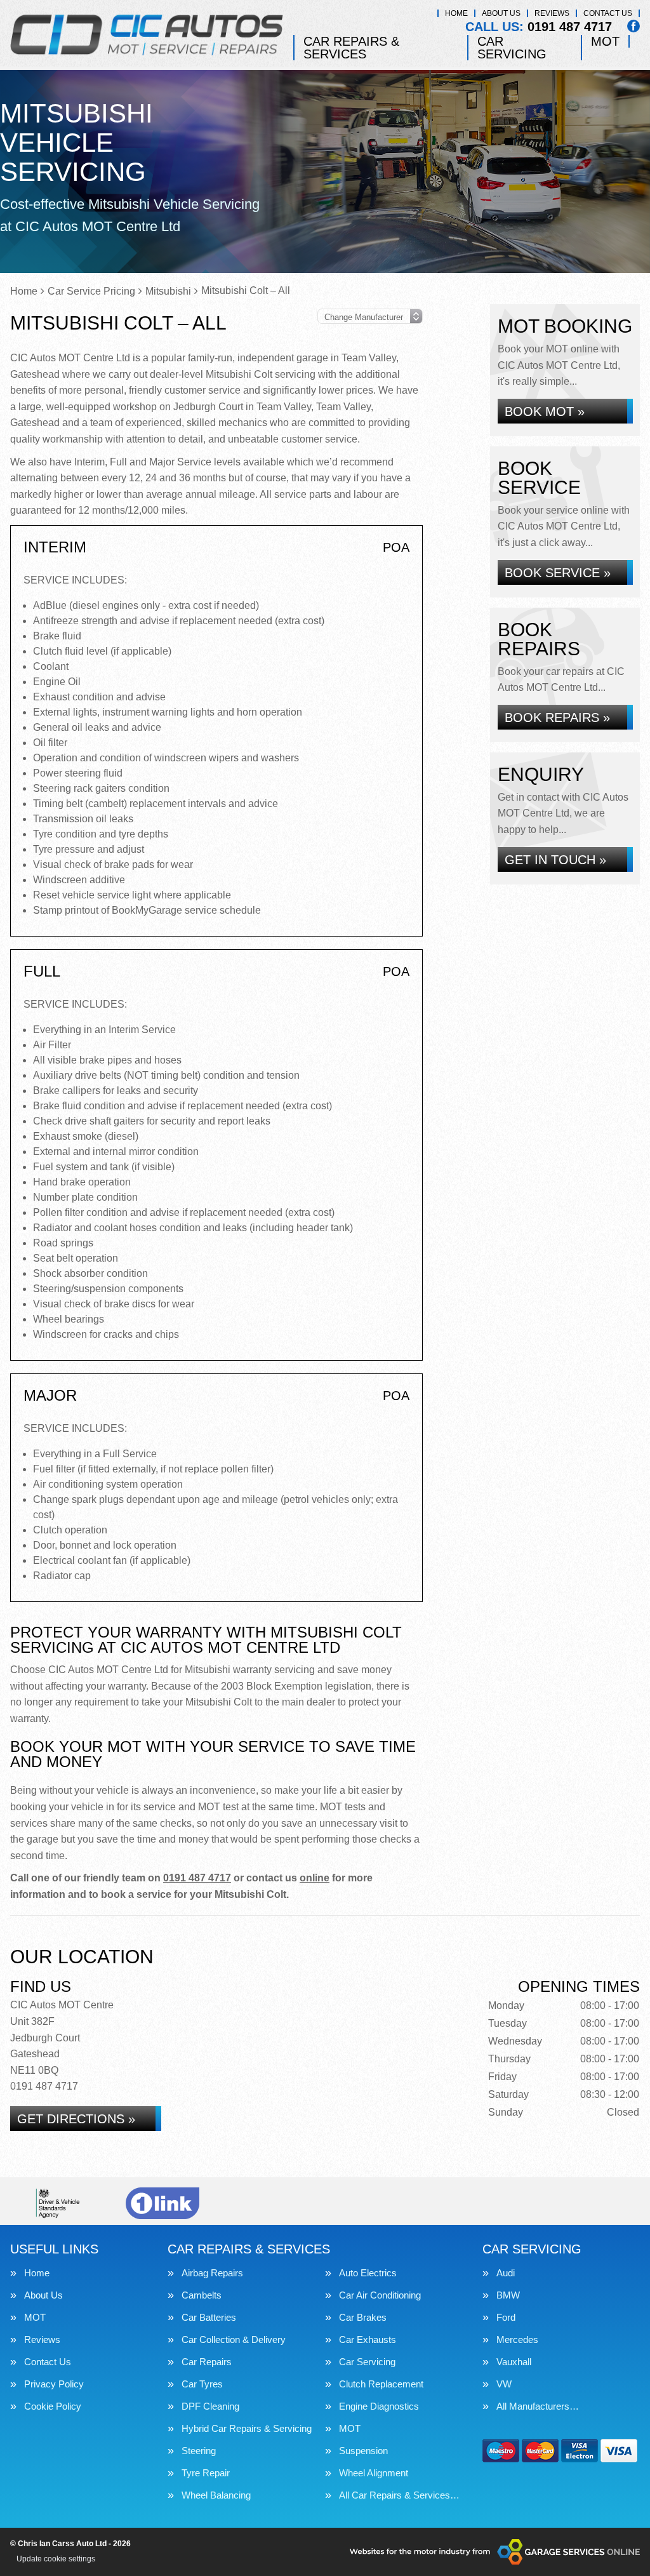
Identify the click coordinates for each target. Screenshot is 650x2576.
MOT (605, 41)
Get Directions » (76, 2119)
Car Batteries (209, 2317)
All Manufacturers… (538, 2406)
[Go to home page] (147, 35)
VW (504, 2384)
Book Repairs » (557, 717)
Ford (506, 2317)
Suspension (363, 2451)
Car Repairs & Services (351, 48)
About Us (501, 13)
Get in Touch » (555, 860)
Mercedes (517, 2339)
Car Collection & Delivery (234, 2339)
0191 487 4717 (539, 27)
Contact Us (608, 13)
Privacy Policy (54, 2384)
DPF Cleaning (210, 2406)
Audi (506, 2273)
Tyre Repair (206, 2473)
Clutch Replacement (381, 2384)
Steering (199, 2451)
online (315, 1878)
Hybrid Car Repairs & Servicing (247, 2428)
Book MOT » (545, 411)
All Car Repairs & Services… (399, 2495)
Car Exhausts (368, 2339)
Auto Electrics (368, 2273)
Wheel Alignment (374, 2473)
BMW (508, 2295)
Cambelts (202, 2295)
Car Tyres (202, 2384)
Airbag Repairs (212, 2273)
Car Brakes (363, 2317)
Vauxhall (514, 2362)
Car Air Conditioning (380, 2295)
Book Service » (558, 573)
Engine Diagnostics (379, 2406)
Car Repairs (207, 2362)
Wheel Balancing (216, 2495)
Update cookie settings (56, 2559)
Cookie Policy (53, 2406)
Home (456, 13)
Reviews (552, 13)
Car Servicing (512, 48)
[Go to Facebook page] (633, 26)
